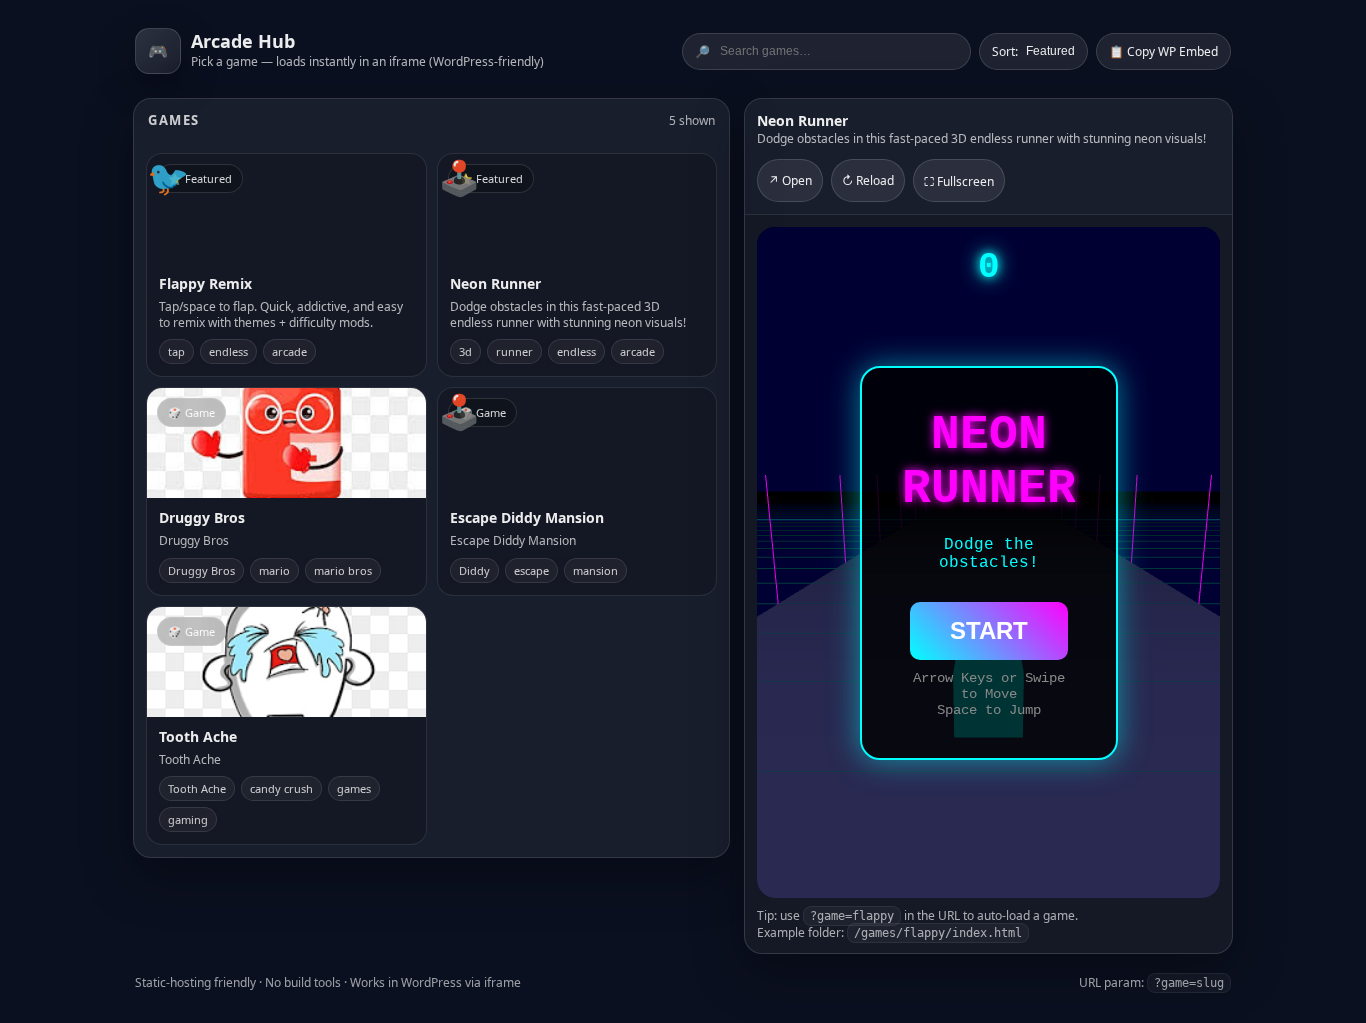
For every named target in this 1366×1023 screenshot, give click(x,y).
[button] (286, 265)
